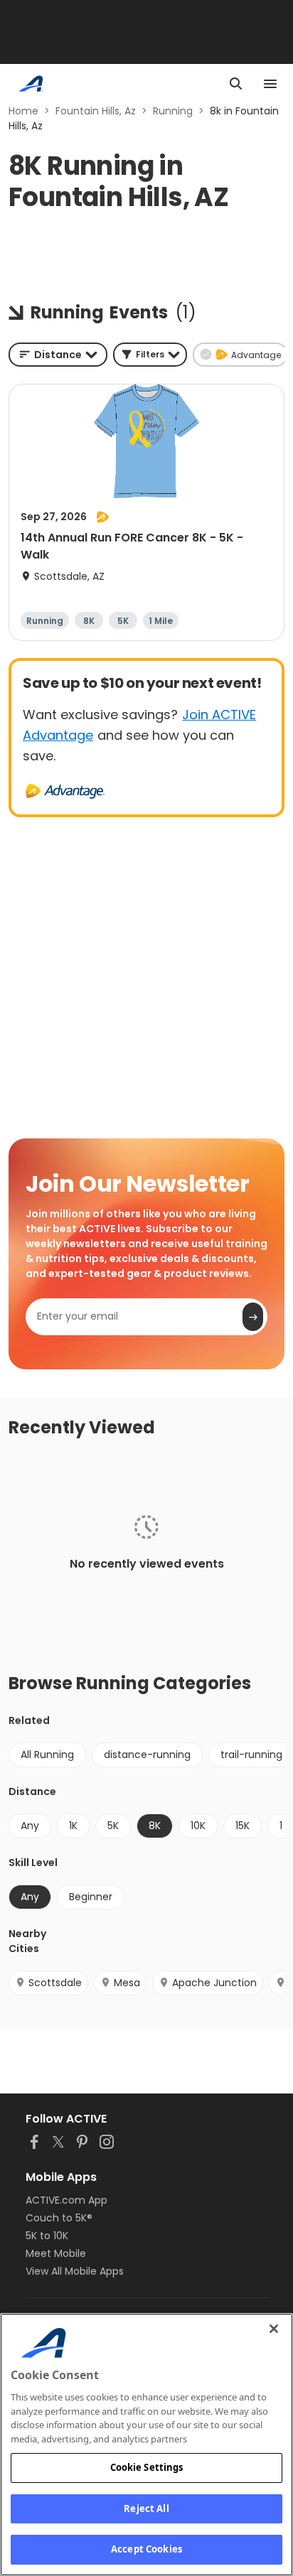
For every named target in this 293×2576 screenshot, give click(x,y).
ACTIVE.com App (66, 2200)
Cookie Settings (147, 2467)
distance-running (147, 1755)
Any (30, 1826)
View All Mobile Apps (75, 2271)
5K (113, 1826)
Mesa (127, 1983)
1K (73, 1826)
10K (198, 1826)
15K (243, 1826)
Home (23, 111)
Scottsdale (55, 1983)
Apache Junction (214, 1983)
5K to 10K (47, 2236)
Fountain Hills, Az (96, 111)
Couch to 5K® (59, 2218)
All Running (47, 1755)
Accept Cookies (146, 2549)
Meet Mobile (56, 2253)
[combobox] (58, 355)
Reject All (146, 2508)
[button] (150, 355)
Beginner (91, 1897)
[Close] (274, 2329)
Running (173, 111)
